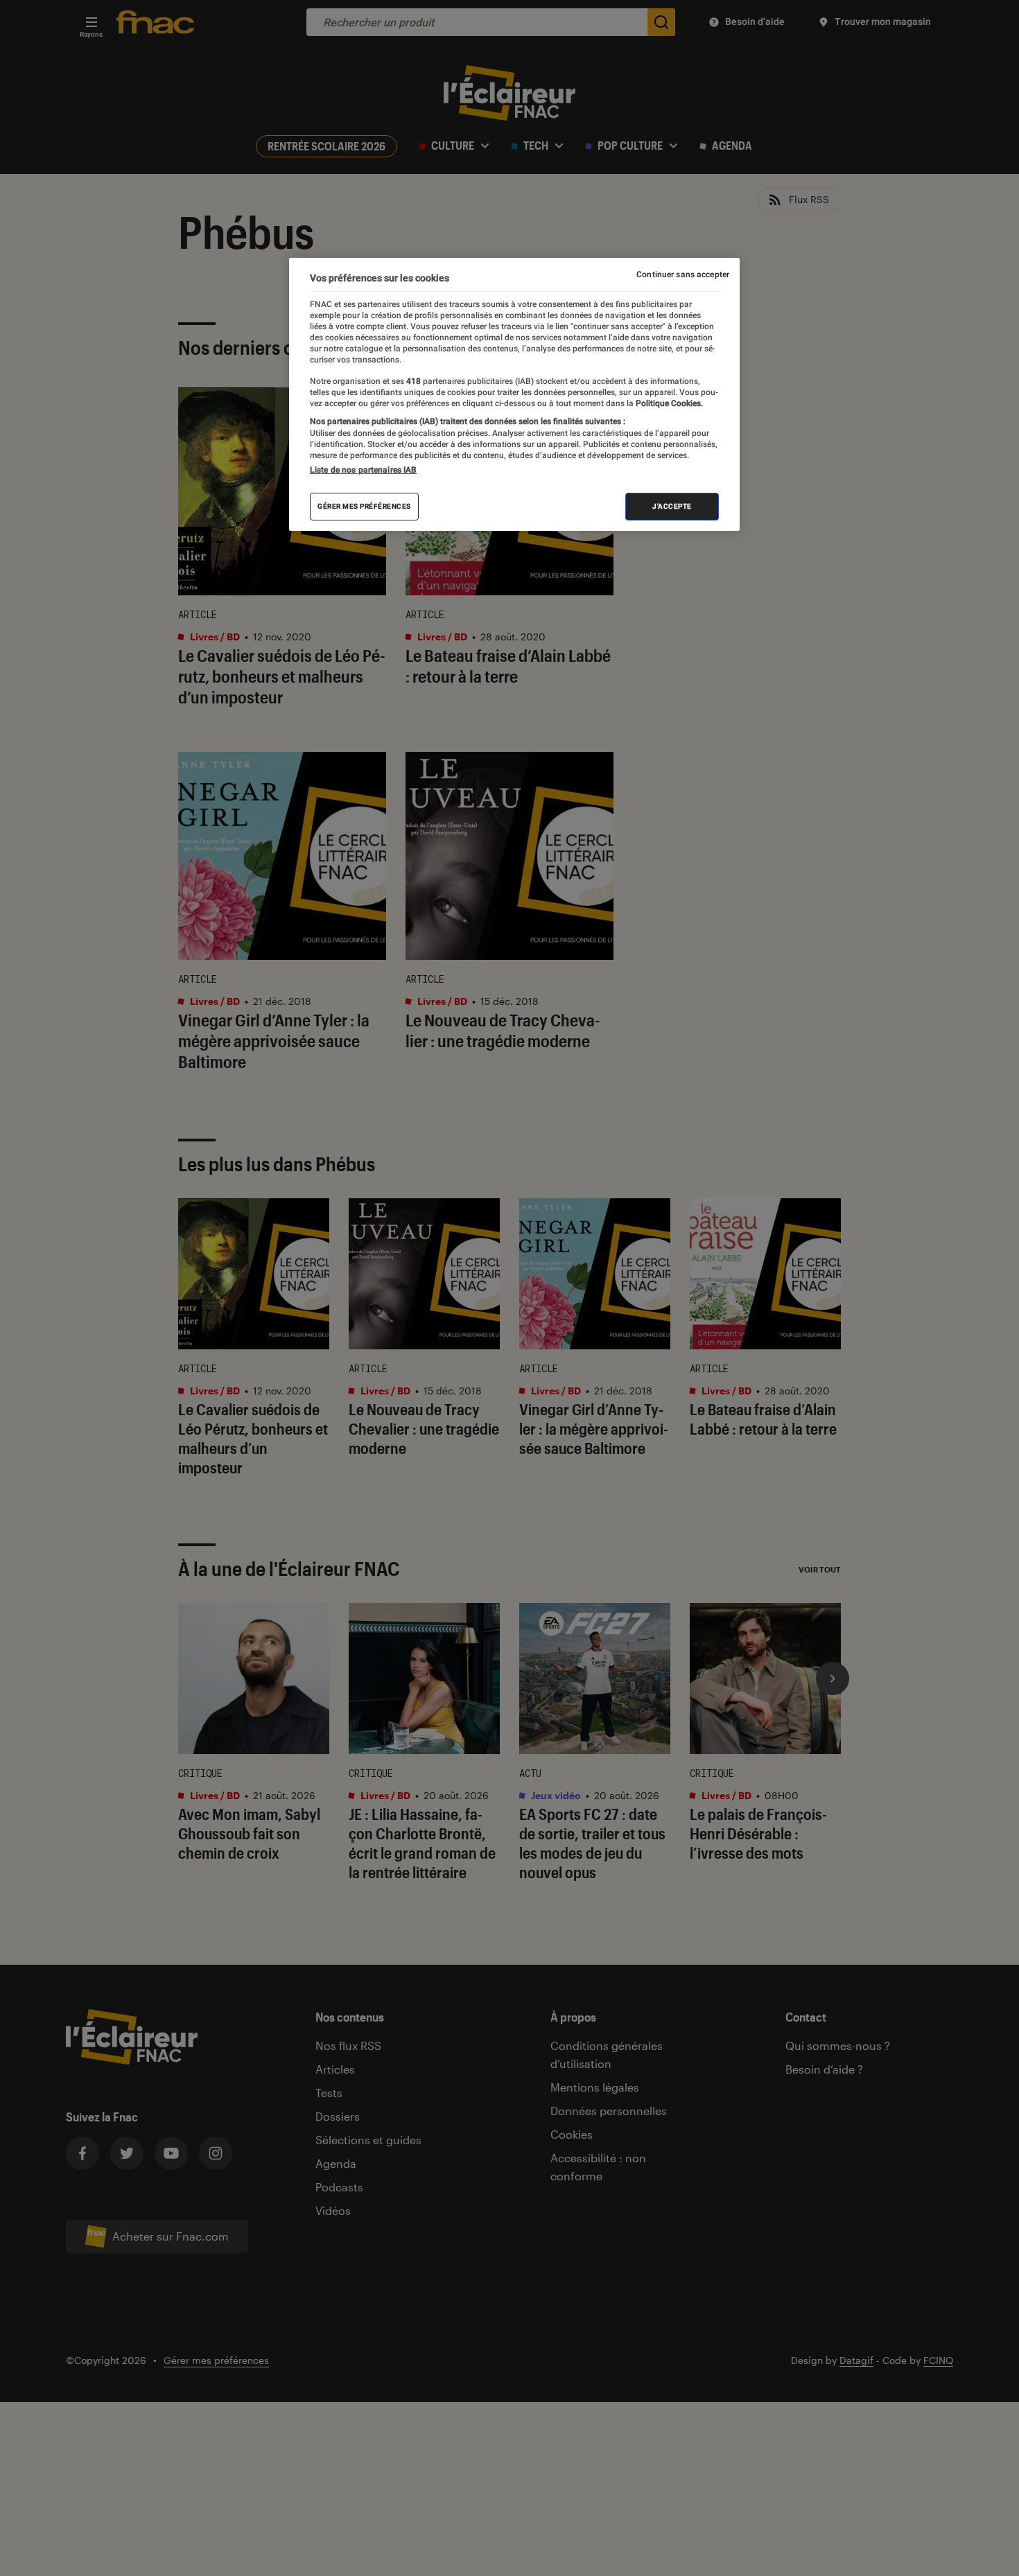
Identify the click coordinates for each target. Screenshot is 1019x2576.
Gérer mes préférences (364, 506)
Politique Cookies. (668, 403)
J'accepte (672, 506)
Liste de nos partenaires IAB (363, 470)
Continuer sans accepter (683, 274)
